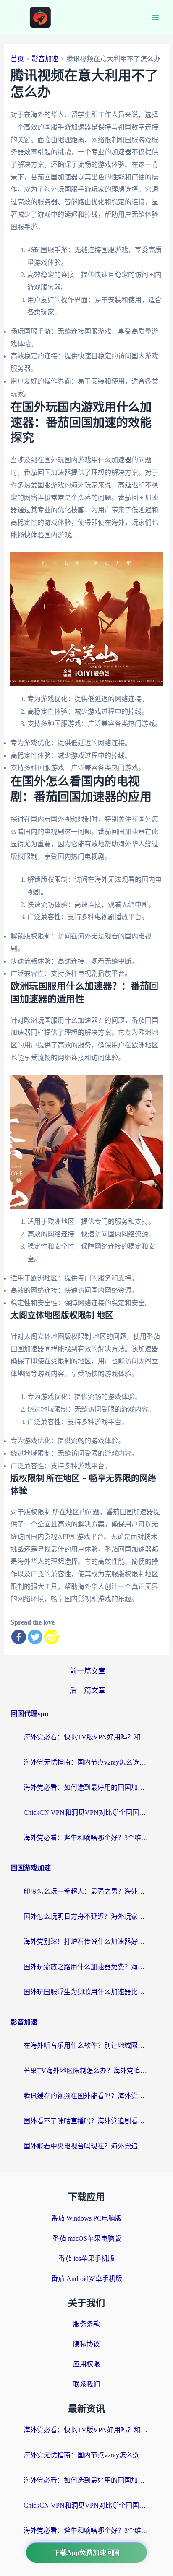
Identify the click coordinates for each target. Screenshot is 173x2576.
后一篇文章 (88, 1691)
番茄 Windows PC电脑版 (86, 2218)
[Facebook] (19, 1637)
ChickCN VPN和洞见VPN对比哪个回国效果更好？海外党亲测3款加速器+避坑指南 (86, 1813)
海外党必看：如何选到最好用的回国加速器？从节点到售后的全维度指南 (86, 1787)
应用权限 (86, 2364)
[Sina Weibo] (51, 1637)
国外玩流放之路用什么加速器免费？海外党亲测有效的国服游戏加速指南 (86, 1967)
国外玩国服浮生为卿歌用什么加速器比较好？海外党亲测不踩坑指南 (86, 1992)
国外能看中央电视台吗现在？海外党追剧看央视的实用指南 (86, 2146)
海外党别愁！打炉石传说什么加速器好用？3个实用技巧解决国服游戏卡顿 (86, 1942)
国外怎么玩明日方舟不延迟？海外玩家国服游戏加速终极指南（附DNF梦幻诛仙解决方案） (86, 1916)
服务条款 (86, 2324)
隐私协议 (86, 2344)
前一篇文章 (88, 1671)
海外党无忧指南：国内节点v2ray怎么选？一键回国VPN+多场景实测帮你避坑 (86, 1762)
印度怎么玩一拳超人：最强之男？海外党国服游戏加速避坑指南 (86, 1891)
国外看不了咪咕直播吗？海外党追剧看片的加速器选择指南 (86, 2121)
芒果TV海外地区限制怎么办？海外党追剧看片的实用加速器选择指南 (86, 2071)
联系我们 (86, 2384)
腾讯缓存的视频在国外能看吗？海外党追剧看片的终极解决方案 (86, 2096)
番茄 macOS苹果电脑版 (87, 2238)
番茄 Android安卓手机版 (87, 2279)
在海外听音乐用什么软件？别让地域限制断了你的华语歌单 (86, 2046)
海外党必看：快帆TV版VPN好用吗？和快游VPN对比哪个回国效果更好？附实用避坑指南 (86, 1737)
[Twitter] (35, 1637)
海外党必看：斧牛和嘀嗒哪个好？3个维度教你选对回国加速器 (86, 1838)
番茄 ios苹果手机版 (86, 2259)
